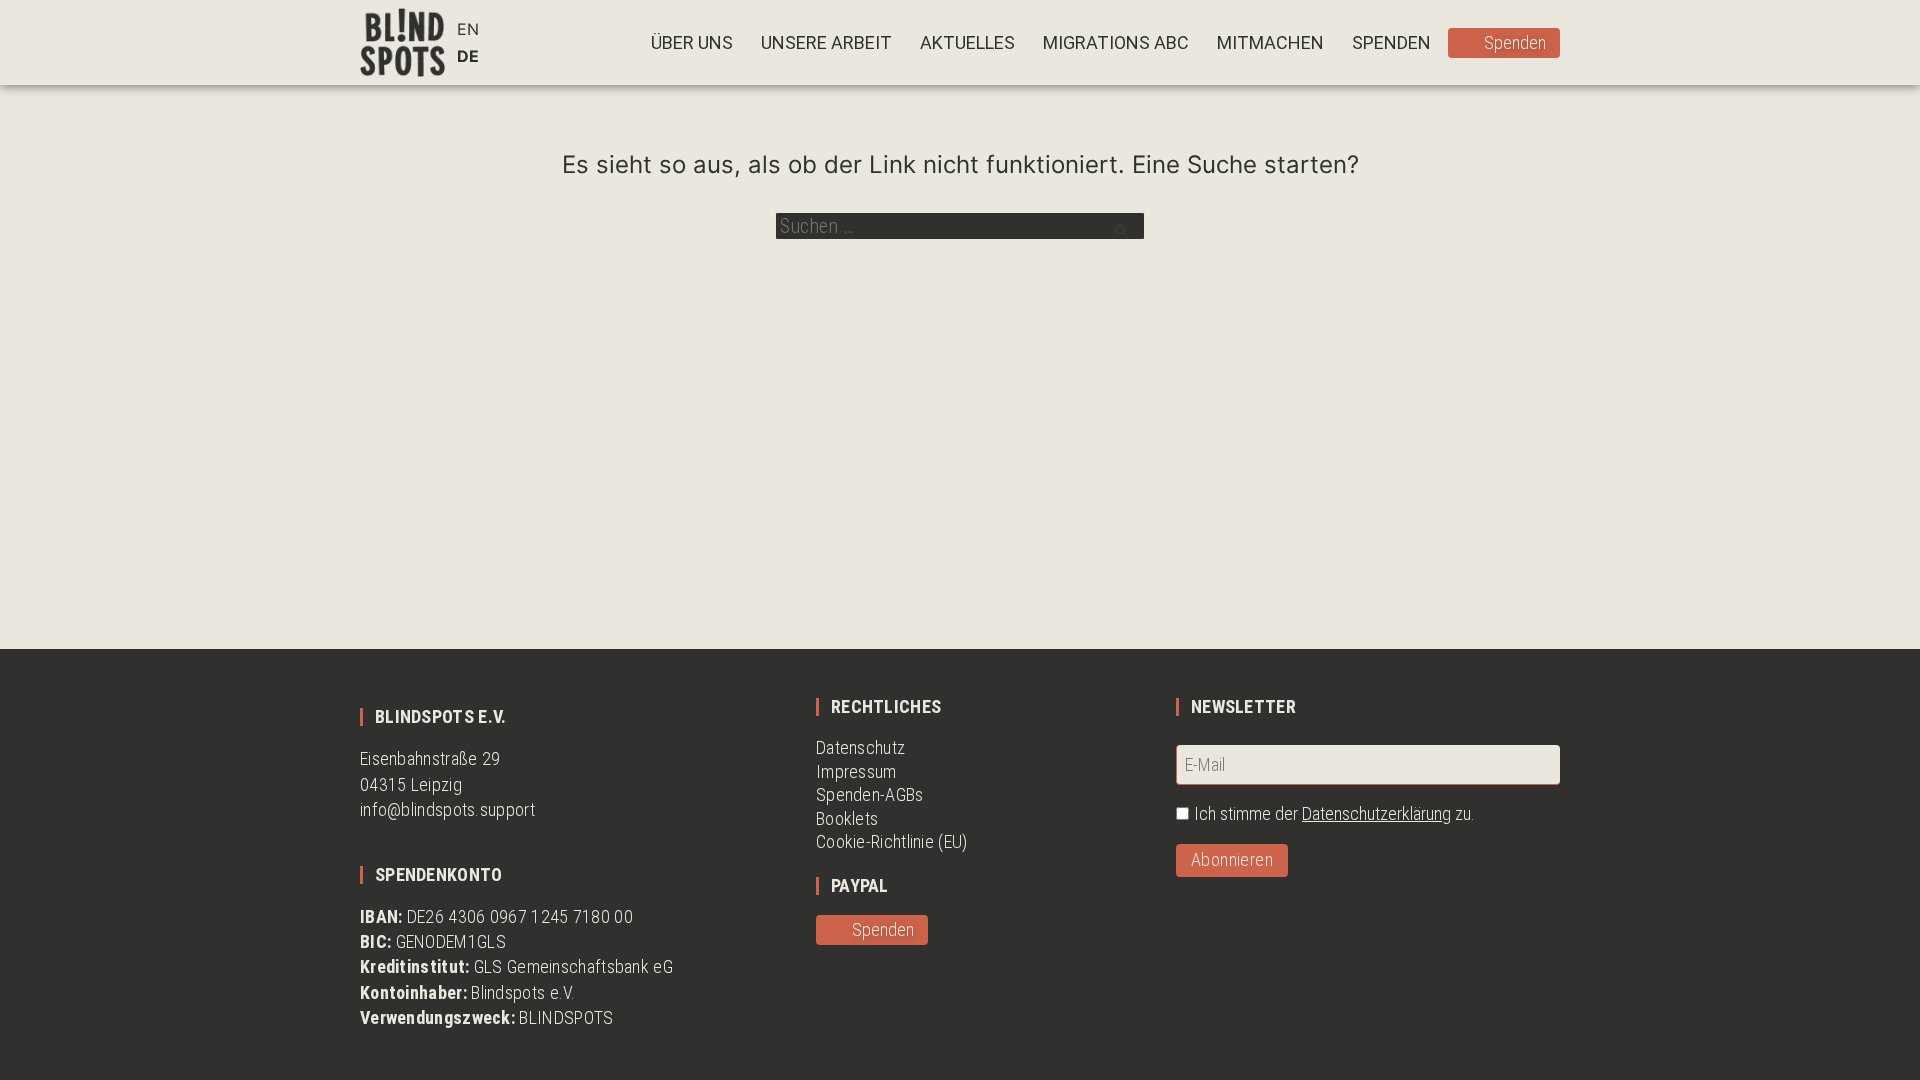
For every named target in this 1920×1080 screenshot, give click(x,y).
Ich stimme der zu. (1334, 813)
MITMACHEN (1270, 42)
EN (468, 29)
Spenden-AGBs (870, 794)
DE (468, 56)
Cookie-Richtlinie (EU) (892, 841)
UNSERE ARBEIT (826, 42)
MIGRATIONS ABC (1116, 42)
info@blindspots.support (447, 809)
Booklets (847, 818)
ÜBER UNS (692, 42)
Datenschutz (860, 747)
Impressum (856, 771)
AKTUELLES (967, 42)
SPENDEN (1391, 42)
